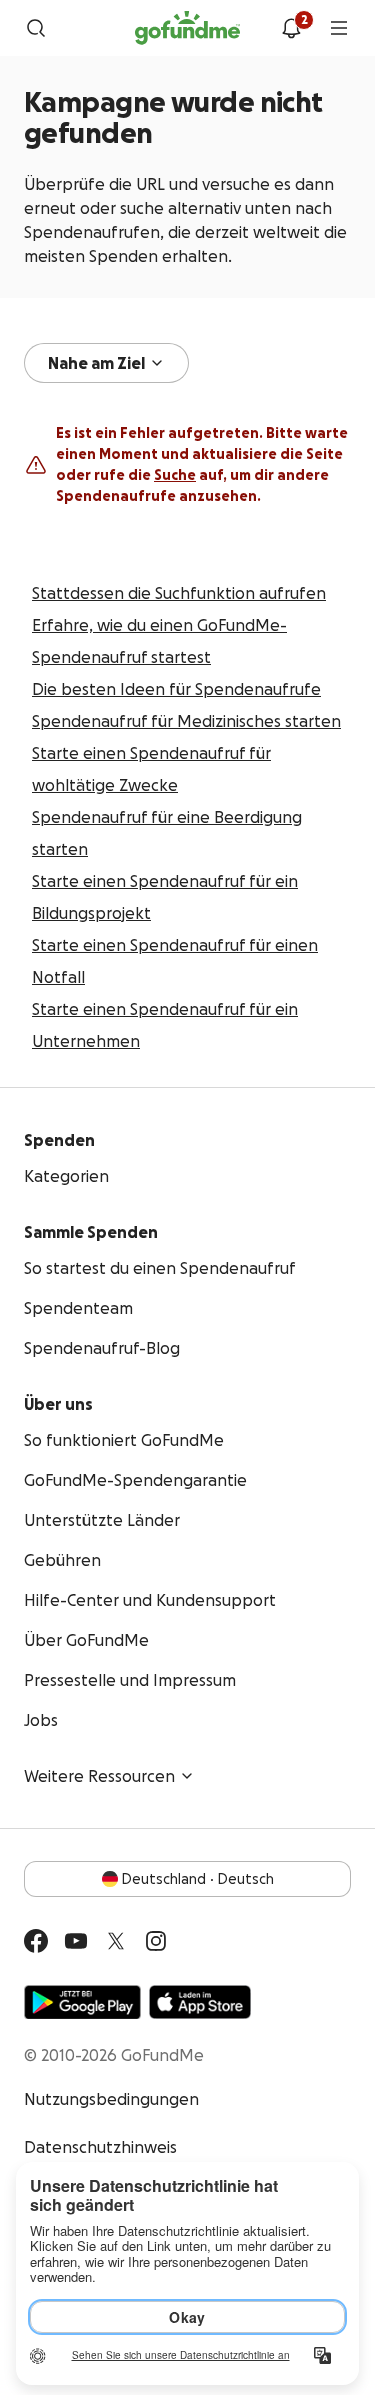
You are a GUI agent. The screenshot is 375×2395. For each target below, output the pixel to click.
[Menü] (339, 28)
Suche (175, 475)
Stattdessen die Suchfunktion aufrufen (179, 593)
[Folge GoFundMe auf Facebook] (36, 1941)
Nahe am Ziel (96, 363)
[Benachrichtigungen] (291, 28)
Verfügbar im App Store (200, 2002)
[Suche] (36, 28)
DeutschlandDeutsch (198, 1879)
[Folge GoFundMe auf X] (116, 1941)
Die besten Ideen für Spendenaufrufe (176, 689)
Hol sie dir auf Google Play (82, 2002)
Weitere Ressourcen (99, 1776)
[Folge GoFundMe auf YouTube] (76, 1941)
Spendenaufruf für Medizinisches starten (186, 721)
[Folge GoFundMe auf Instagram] (156, 1941)
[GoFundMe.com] (187, 28)
